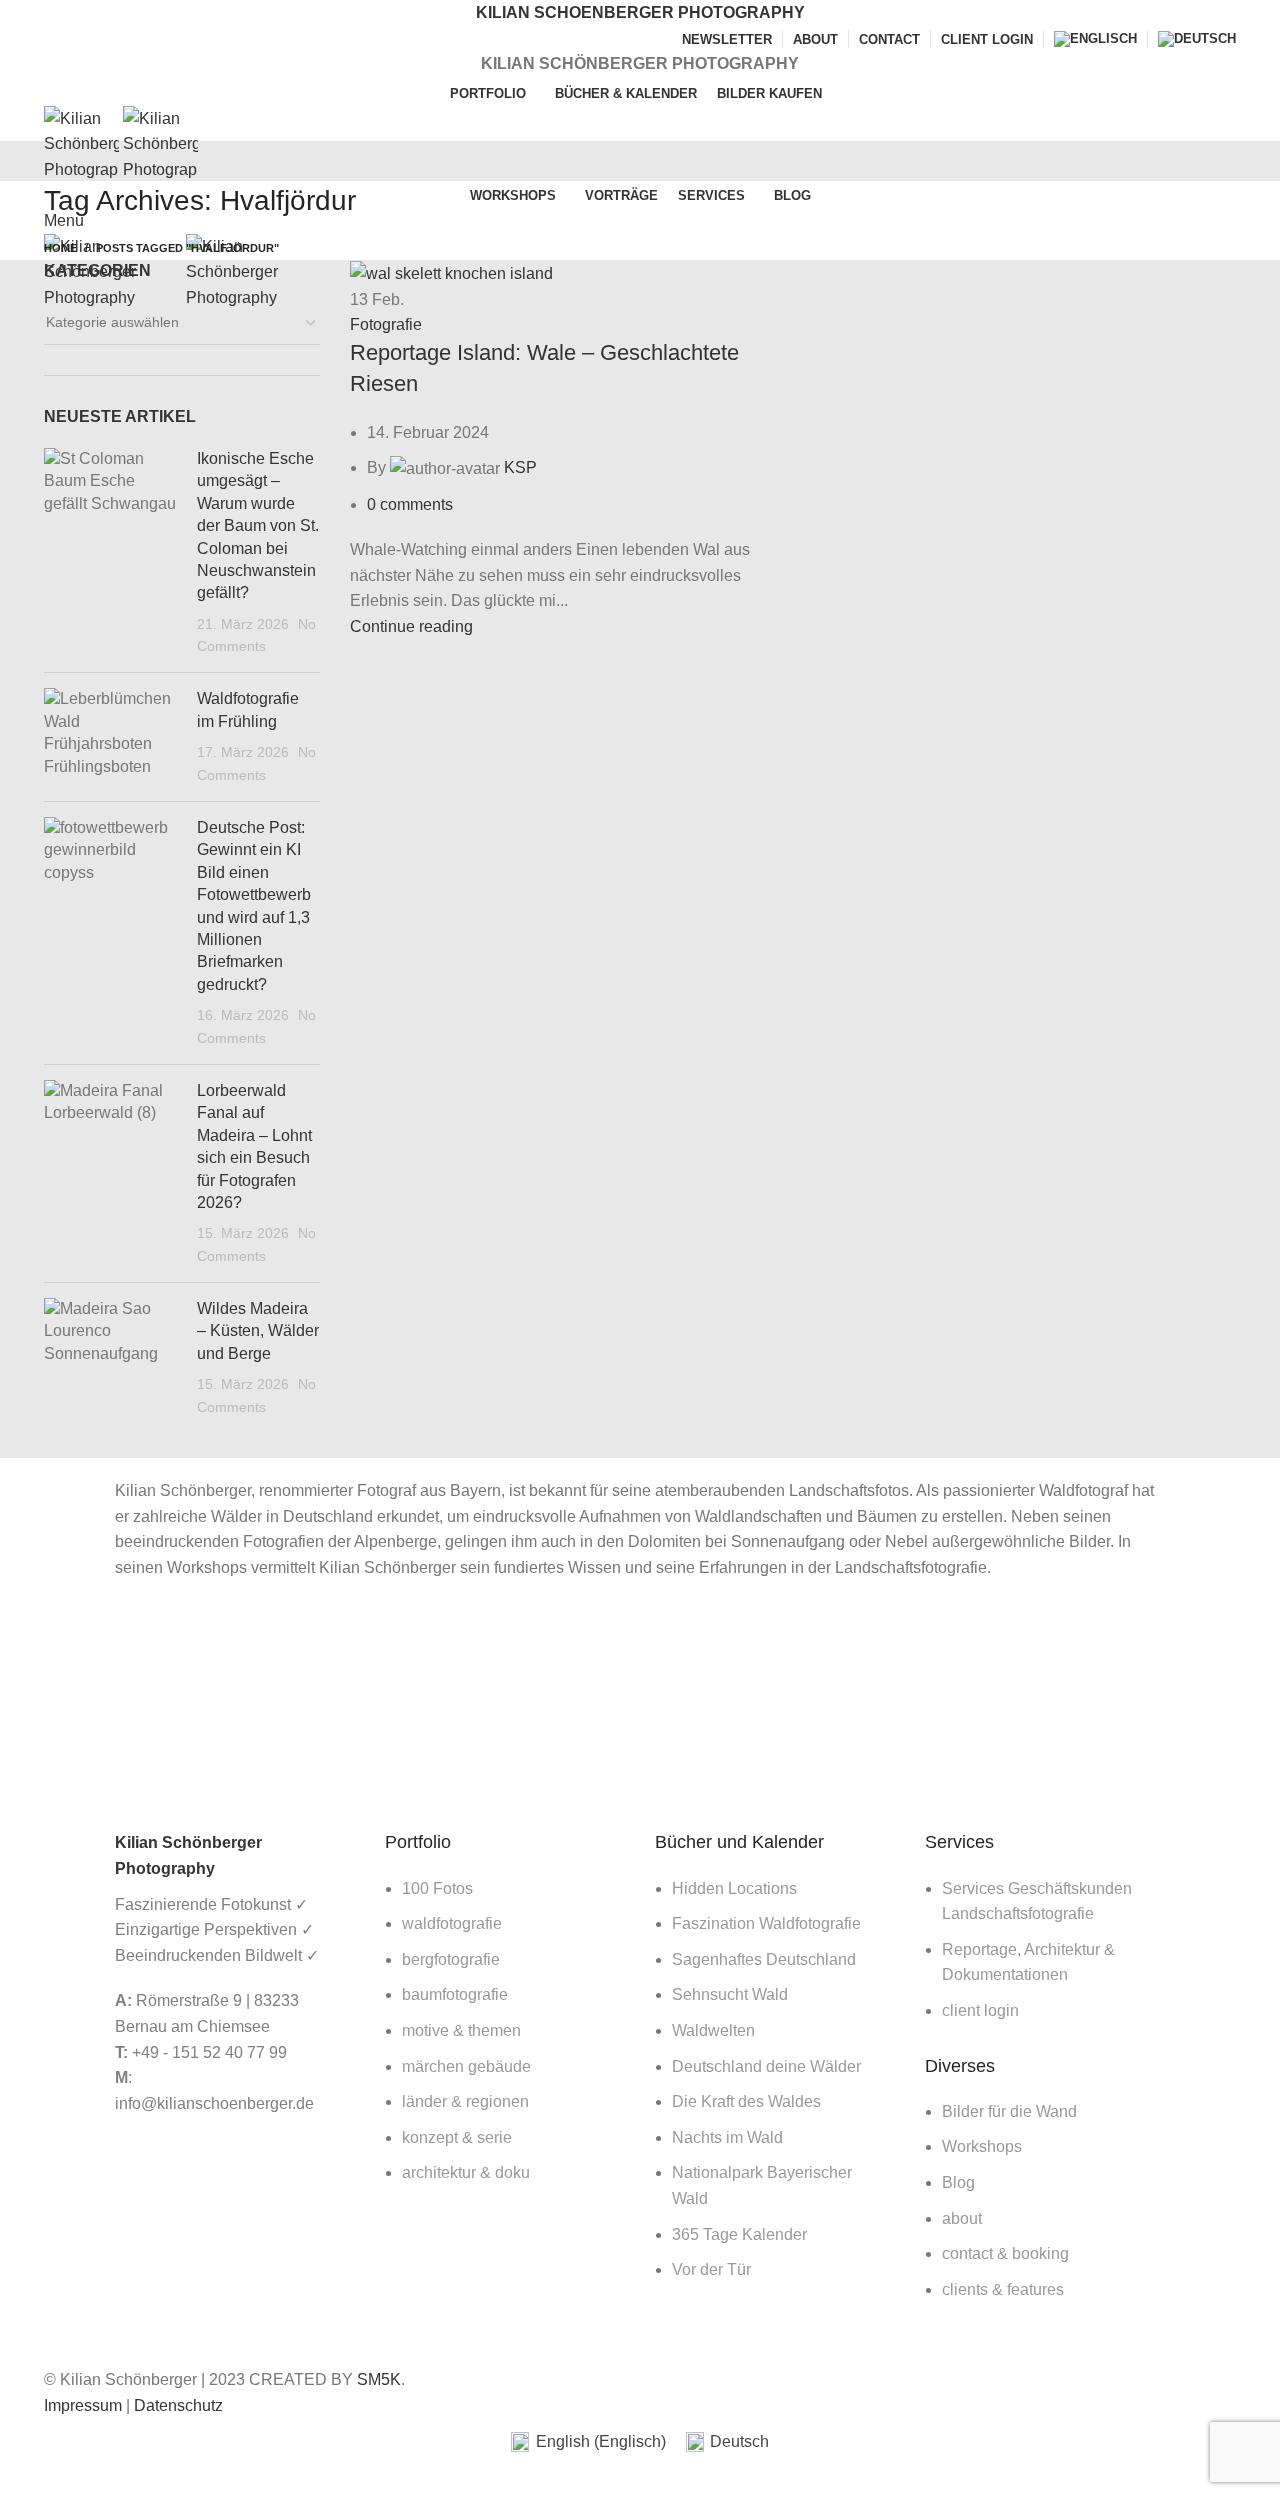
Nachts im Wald (727, 2137)
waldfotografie (452, 1923)
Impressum (83, 2405)
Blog (958, 2182)
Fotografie (386, 324)
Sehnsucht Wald (730, 1994)
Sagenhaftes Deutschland (764, 1959)
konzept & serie (457, 2137)
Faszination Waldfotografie (766, 1923)
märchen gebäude (466, 2066)
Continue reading (411, 626)
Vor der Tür (711, 2269)
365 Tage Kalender (739, 2234)
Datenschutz (178, 2405)
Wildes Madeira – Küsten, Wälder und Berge (258, 1331)
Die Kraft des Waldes (746, 2101)
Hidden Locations (734, 1888)
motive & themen (461, 2030)
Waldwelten (713, 2030)
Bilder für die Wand (1009, 2111)
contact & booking (1005, 2253)
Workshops (982, 2146)
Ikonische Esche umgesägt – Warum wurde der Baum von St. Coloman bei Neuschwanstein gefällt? (258, 525)
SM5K (379, 2379)
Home (60, 248)
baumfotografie (455, 1994)
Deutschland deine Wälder (766, 2066)
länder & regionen (465, 2101)
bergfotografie (451, 1959)
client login (980, 2010)
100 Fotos (437, 1888)
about (962, 2218)
